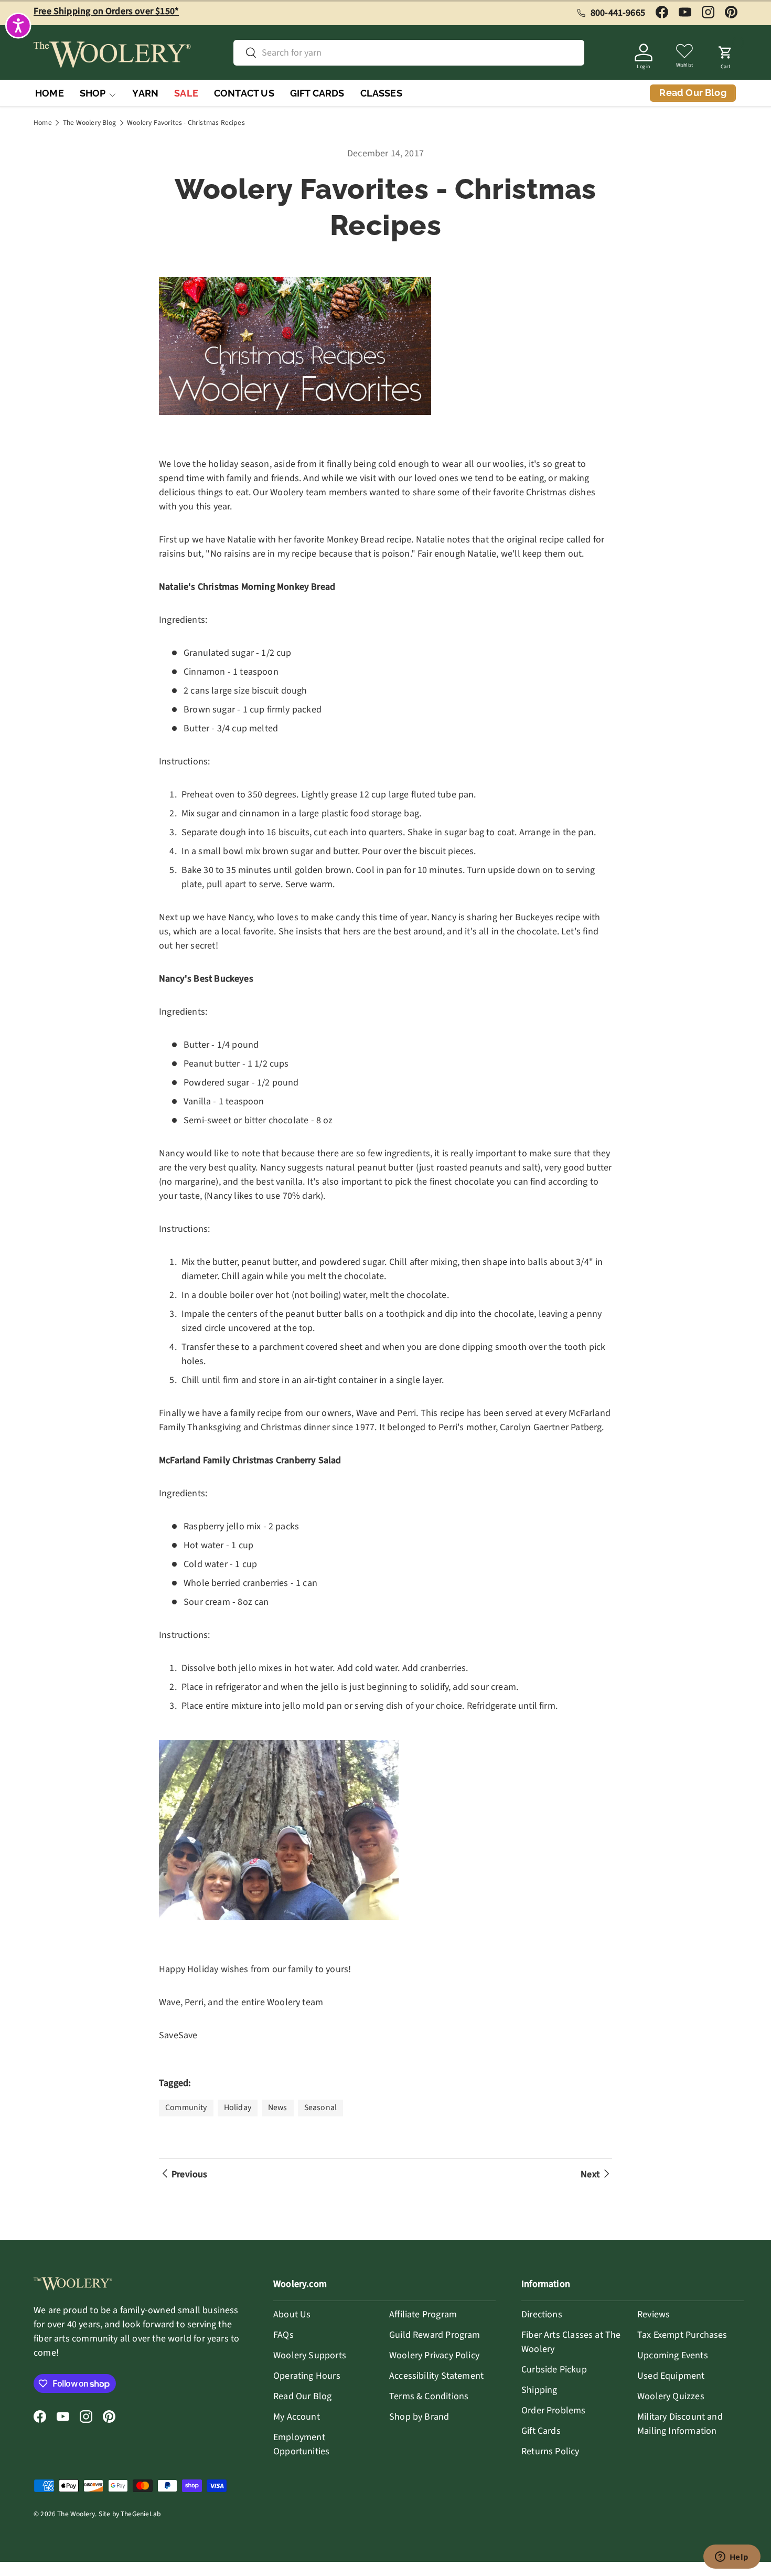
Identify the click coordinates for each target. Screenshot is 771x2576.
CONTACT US (244, 93)
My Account (297, 2417)
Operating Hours (307, 2376)
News (278, 2107)
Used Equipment (671, 2376)
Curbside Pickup (554, 2370)
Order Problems (554, 2410)
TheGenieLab (141, 2514)
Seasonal (320, 2107)
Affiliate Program (423, 2314)
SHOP (93, 93)
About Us (292, 2314)
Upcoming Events (673, 2355)
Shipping (539, 2390)
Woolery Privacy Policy (434, 2355)
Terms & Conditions (429, 2396)
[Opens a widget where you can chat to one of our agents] (732, 2558)
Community (186, 2107)
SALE (186, 93)
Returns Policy (550, 2451)
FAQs (283, 2335)
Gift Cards (541, 2431)
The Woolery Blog (89, 123)
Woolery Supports (310, 2355)
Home (43, 123)
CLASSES (381, 93)
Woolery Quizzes (671, 2396)
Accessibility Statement (436, 2376)
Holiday (238, 2107)
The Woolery (76, 2514)
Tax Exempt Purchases (682, 2335)
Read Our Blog (302, 2396)
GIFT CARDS (317, 93)
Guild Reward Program (435, 2335)
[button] (725, 55)
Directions (542, 2314)
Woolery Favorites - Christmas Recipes (186, 123)
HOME (50, 93)
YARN (145, 93)
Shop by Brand (419, 2417)
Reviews (654, 2314)
